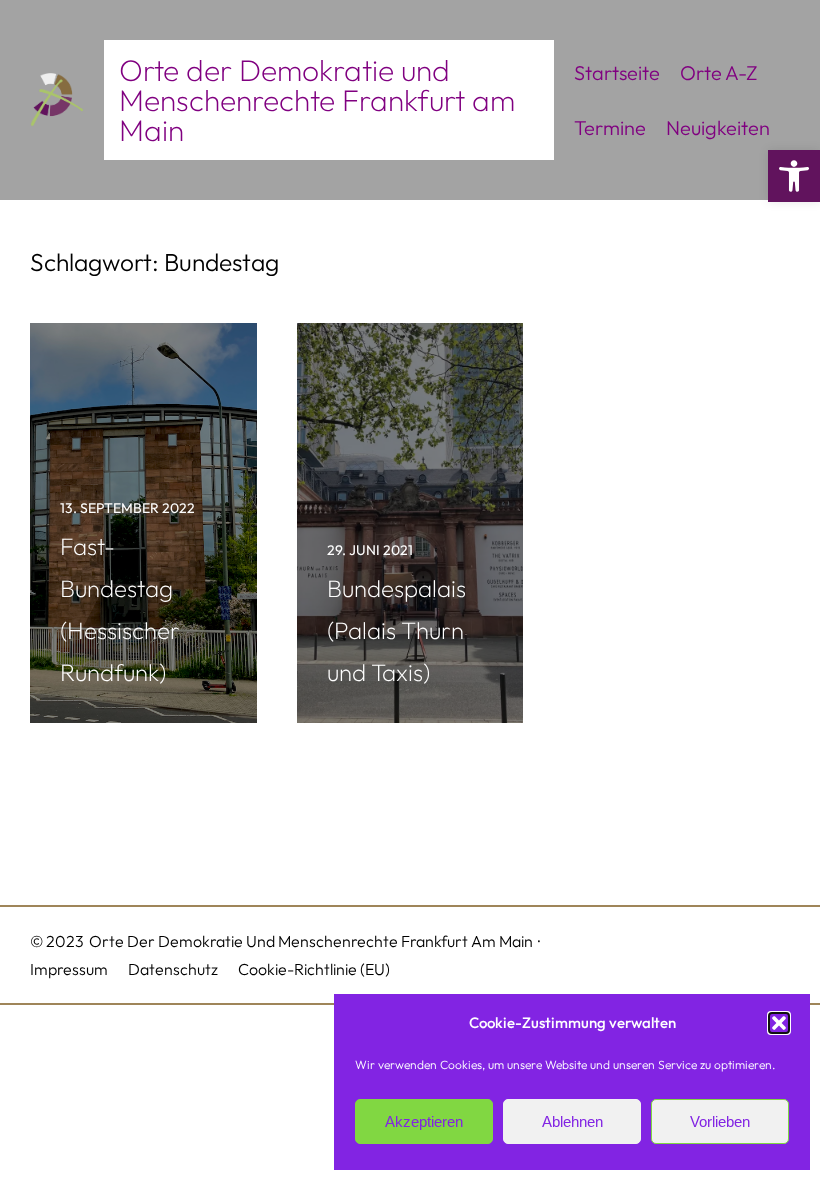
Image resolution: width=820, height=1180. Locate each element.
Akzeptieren (424, 1121)
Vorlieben (720, 1121)
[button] (794, 176)
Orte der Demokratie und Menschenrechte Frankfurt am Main (317, 100)
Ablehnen (572, 1121)
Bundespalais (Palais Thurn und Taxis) (396, 630)
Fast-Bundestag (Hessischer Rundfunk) (120, 609)
